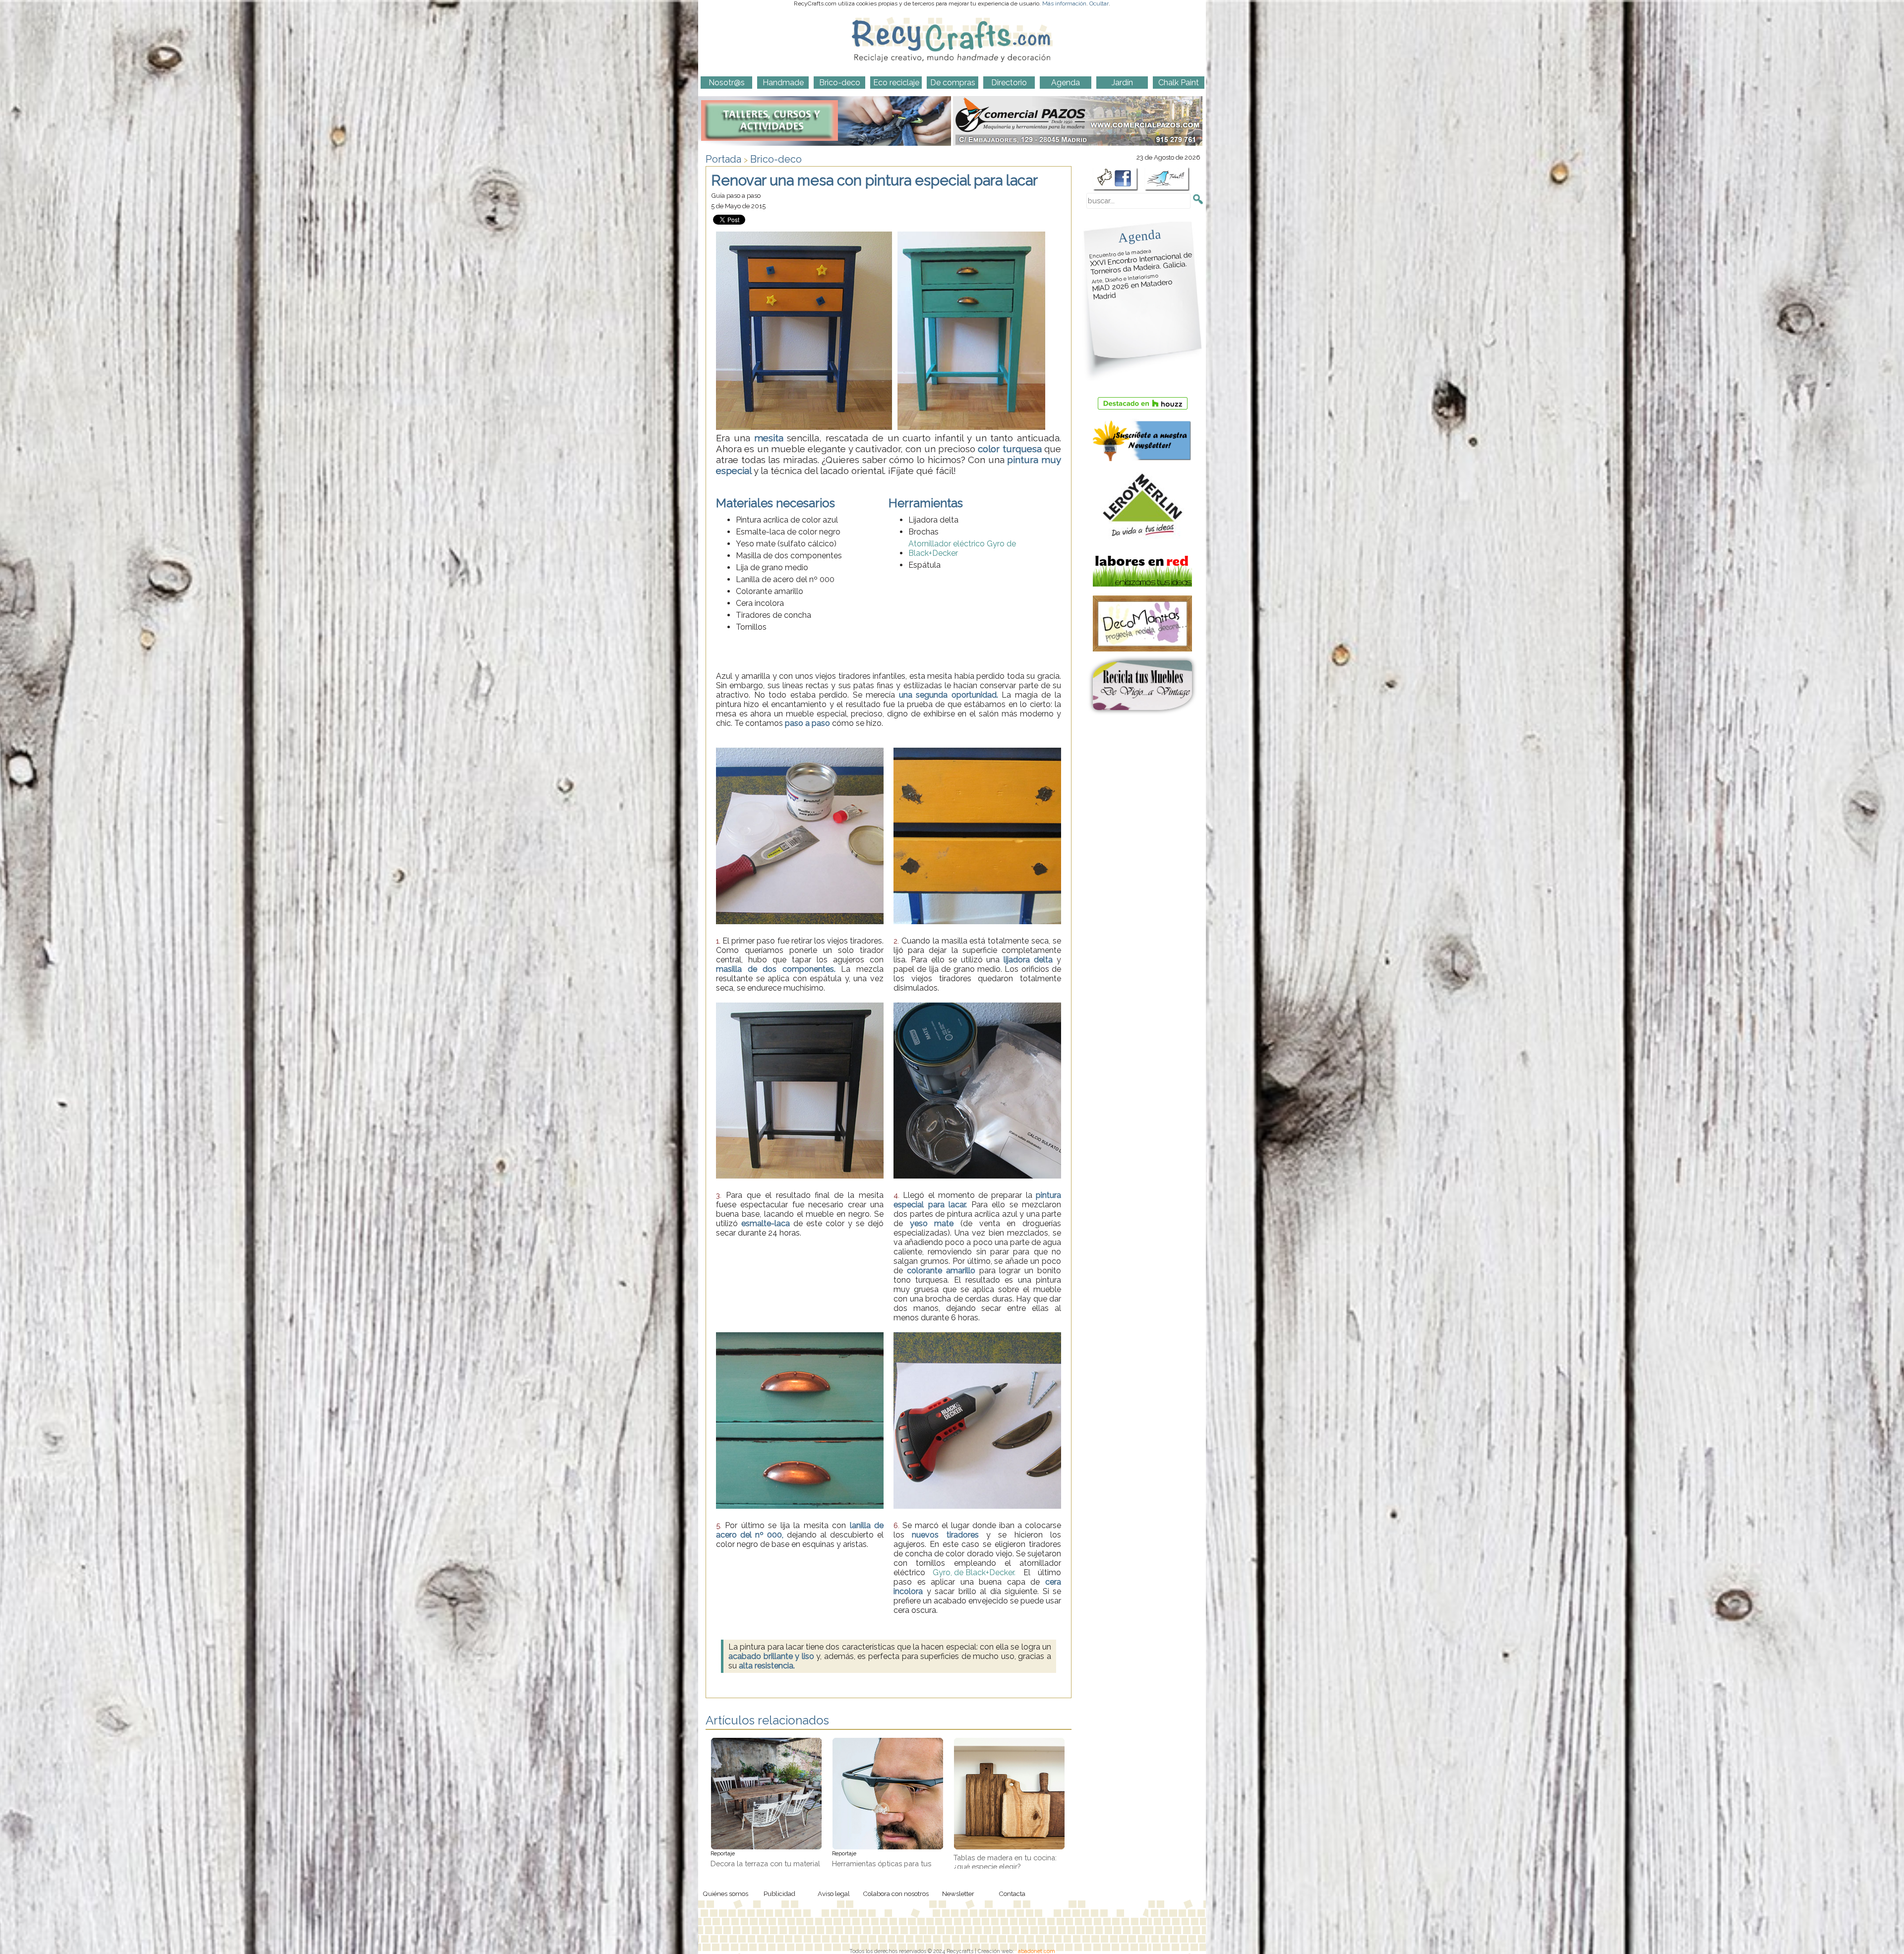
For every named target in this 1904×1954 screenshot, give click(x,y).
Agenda (1139, 236)
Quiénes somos (725, 1894)
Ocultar (1099, 3)
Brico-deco (776, 159)
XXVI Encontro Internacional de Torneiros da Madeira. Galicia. (1141, 262)
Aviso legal (834, 1894)
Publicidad (779, 1894)
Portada (723, 159)
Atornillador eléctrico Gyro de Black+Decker (962, 548)
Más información (1064, 3)
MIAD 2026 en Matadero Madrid (1132, 287)
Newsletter (958, 1894)
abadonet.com (1037, 1951)
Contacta (1012, 1894)
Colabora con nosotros (896, 1894)
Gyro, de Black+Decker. (974, 1572)
